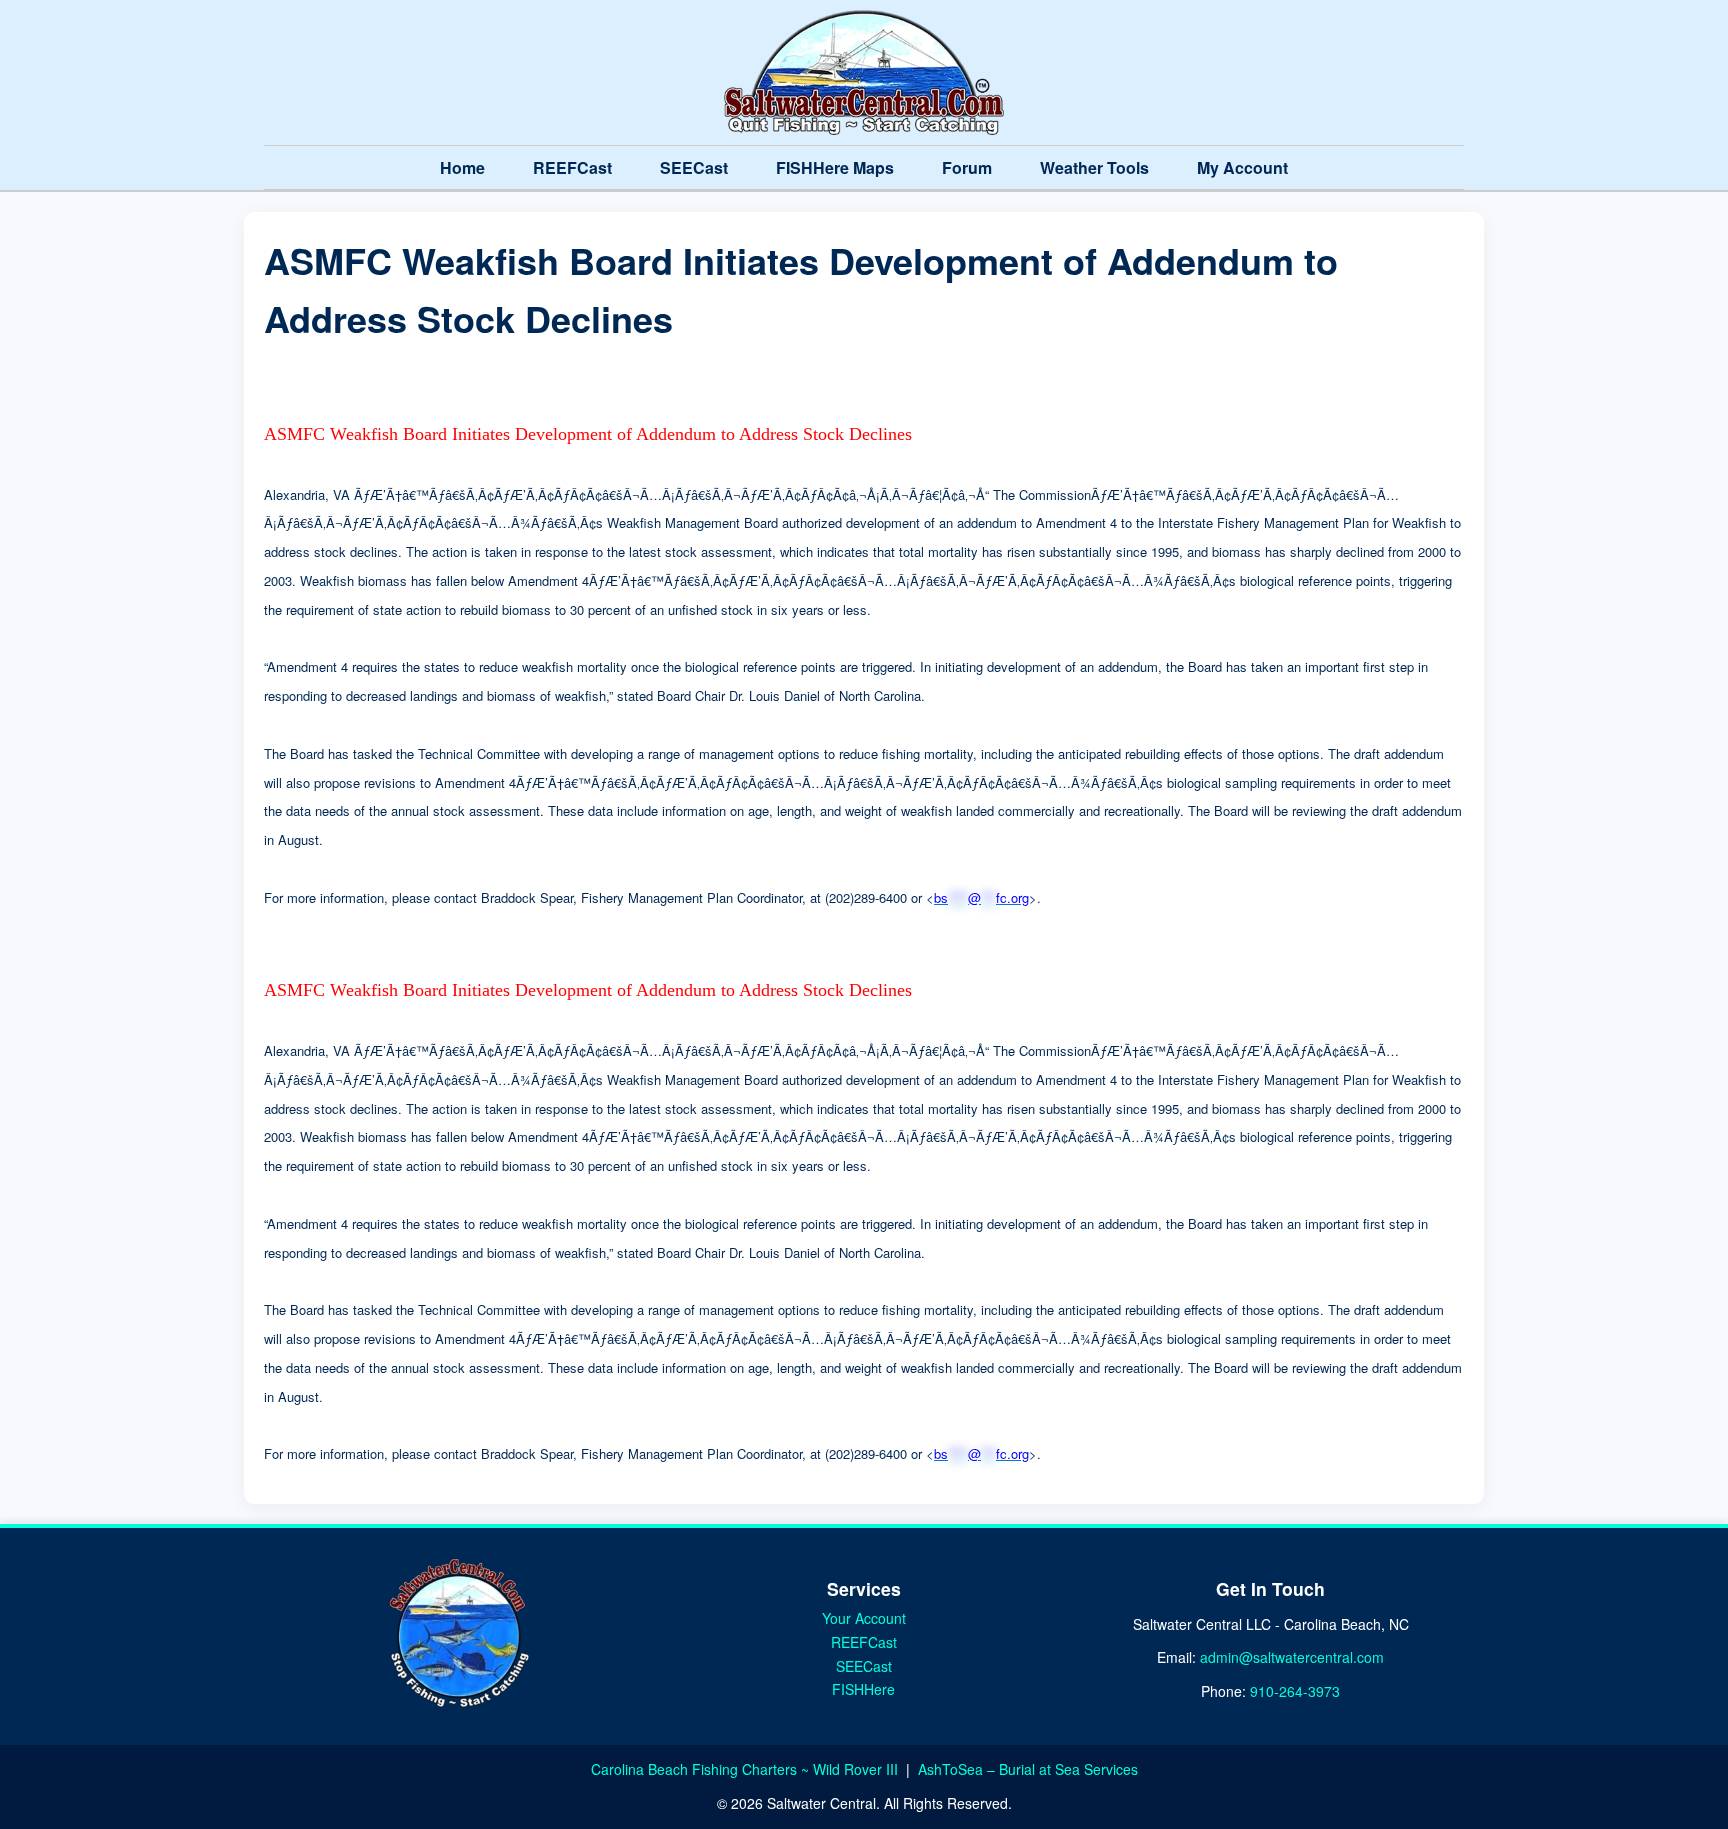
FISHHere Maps (835, 167)
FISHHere (863, 1689)
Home (462, 167)
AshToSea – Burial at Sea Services (1028, 1769)
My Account (1242, 167)
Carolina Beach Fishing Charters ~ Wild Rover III (746, 1769)
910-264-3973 (1295, 1691)
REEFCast (572, 167)
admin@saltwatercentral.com (1292, 1657)
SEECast (694, 167)
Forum (967, 167)
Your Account (864, 1618)
